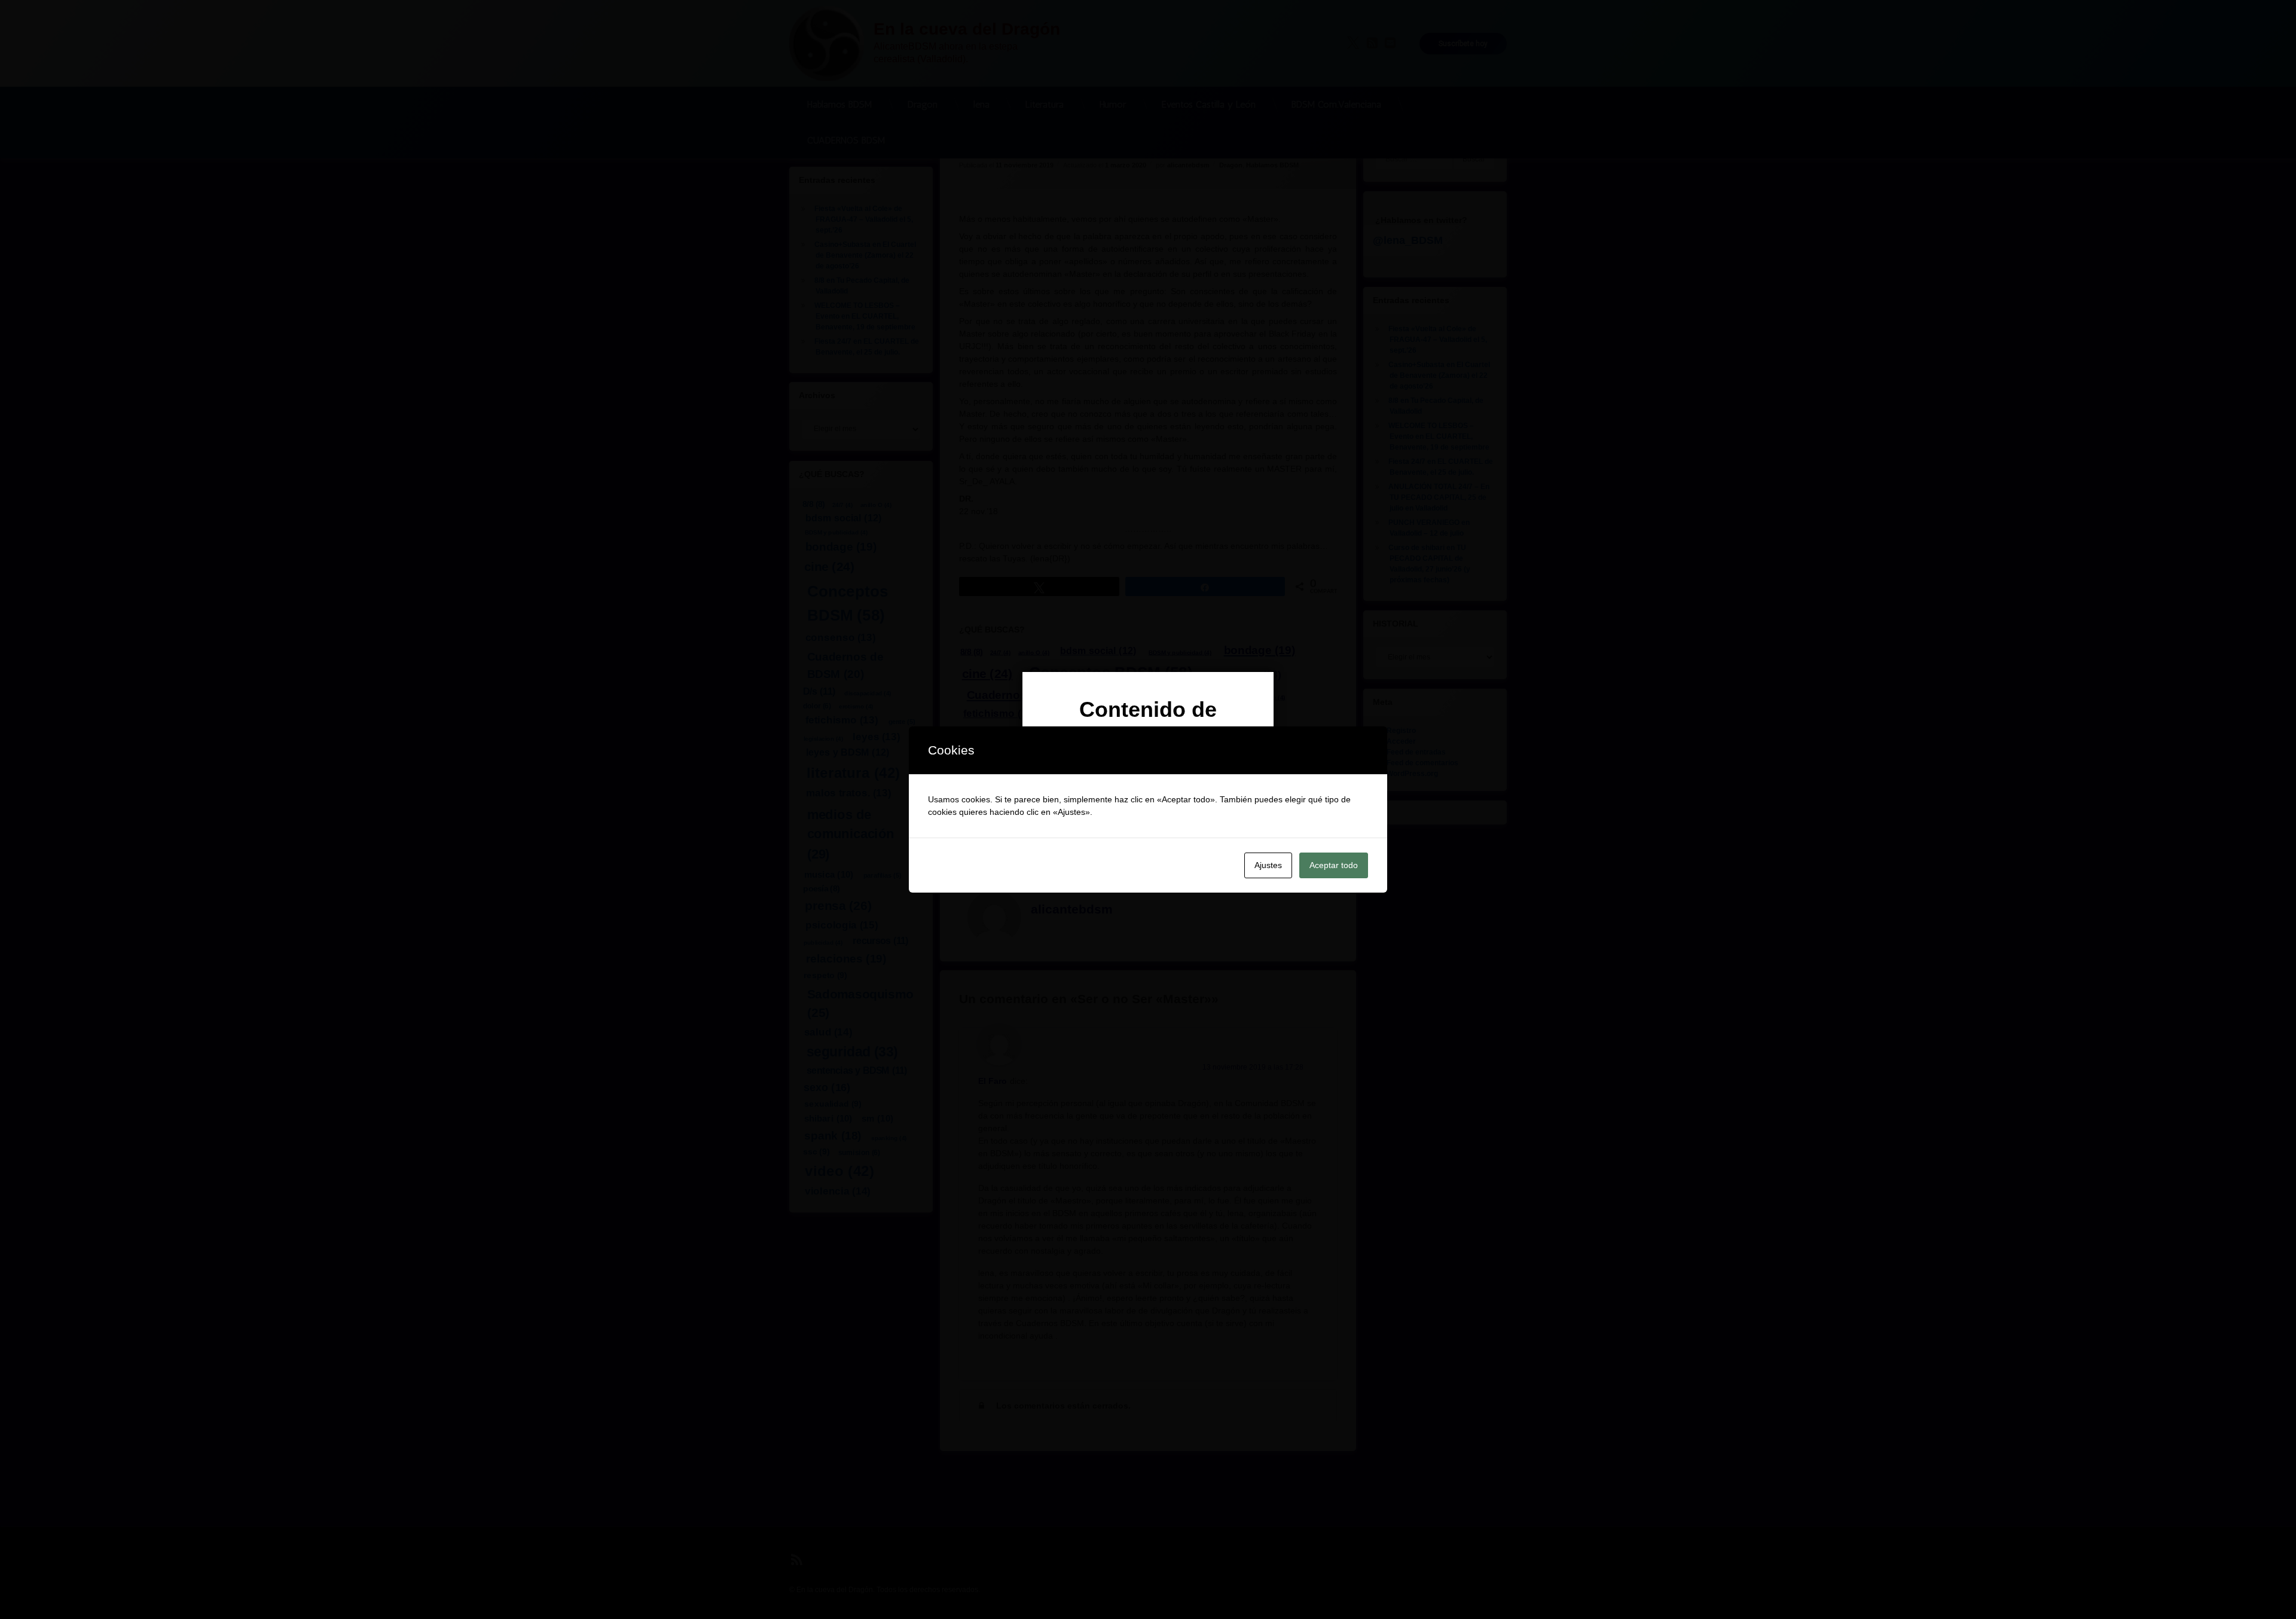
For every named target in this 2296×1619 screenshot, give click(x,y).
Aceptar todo (1334, 865)
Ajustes (1268, 865)
